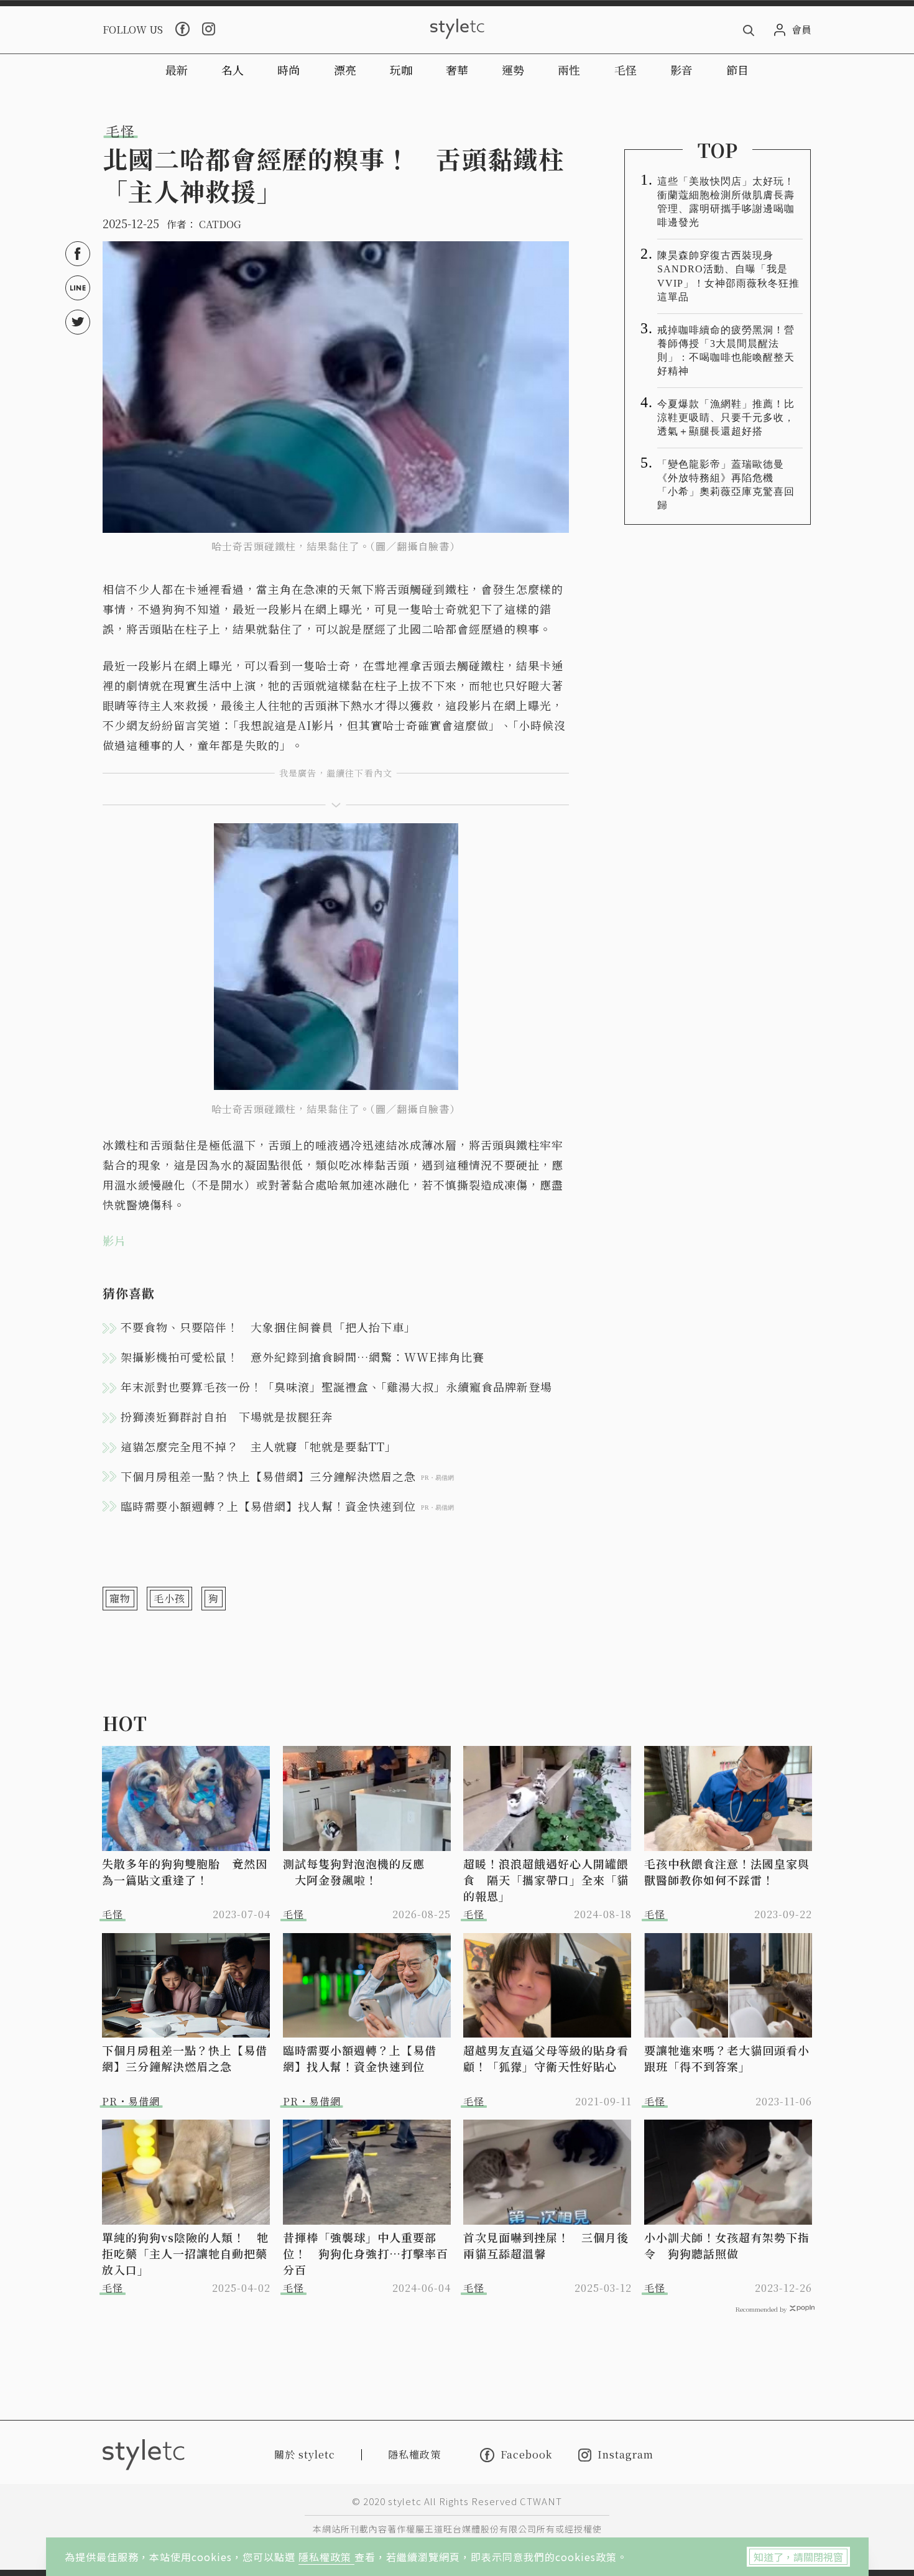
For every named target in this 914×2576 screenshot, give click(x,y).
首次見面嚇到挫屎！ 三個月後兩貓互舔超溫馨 (546, 2245)
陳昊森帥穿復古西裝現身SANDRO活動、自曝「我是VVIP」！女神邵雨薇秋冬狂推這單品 (728, 276)
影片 (114, 1240)
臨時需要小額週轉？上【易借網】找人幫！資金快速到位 (360, 2058)
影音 (681, 70)
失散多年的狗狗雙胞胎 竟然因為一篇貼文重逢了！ (185, 1872)
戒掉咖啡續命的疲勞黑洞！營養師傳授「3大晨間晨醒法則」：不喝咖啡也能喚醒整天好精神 (726, 350)
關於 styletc (305, 2454)
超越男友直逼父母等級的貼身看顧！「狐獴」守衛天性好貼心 (546, 2058)
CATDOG (220, 224)
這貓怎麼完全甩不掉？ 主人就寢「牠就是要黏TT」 (259, 1446)
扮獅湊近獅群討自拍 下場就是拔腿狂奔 (227, 1416)
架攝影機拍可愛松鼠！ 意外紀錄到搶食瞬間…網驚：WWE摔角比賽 (302, 1357)
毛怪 (625, 70)
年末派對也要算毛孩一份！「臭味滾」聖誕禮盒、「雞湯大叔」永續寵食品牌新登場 (336, 1387)
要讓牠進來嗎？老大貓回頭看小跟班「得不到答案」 (727, 2058)
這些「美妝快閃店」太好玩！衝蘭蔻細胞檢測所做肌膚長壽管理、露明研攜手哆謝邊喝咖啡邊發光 (726, 202)
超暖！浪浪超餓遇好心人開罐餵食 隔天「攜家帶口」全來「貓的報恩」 (546, 1880)
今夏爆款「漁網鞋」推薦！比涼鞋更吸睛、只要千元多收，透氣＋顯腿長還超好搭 (726, 418)
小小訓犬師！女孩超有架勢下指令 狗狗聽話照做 (727, 2245)
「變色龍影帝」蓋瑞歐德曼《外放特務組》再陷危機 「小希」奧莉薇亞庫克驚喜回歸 (726, 485)
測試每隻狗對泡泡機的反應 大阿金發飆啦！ (354, 1872)
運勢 (513, 70)
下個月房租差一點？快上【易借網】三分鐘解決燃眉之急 (185, 2058)
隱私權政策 (326, 2557)
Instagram (625, 2455)
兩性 (569, 70)
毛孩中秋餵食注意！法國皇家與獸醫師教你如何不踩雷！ (727, 1872)
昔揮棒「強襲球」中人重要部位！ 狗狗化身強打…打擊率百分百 (366, 2253)
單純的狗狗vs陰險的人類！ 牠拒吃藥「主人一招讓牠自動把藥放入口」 (185, 2253)
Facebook (526, 2455)
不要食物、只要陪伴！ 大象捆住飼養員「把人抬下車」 (268, 1327)
